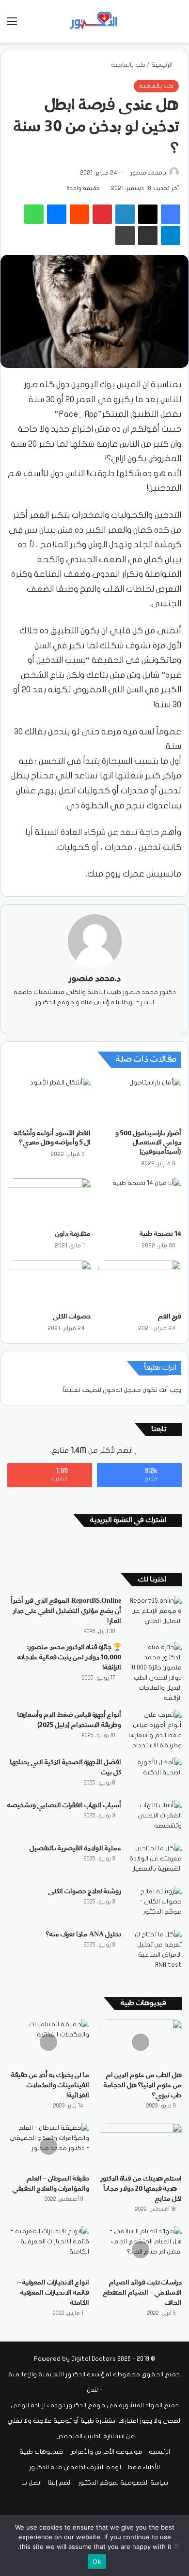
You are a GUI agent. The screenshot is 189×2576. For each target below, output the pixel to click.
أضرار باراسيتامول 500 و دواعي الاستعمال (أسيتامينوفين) (148, 1142)
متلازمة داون (73, 1234)
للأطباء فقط (144, 2467)
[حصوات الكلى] (49, 1284)
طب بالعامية (128, 65)
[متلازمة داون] (49, 1201)
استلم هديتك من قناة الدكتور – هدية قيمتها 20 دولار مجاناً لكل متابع (141, 2189)
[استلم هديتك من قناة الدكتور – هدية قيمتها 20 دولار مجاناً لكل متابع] (141, 2146)
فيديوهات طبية (41, 2452)
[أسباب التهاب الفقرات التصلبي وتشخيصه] (155, 1819)
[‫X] (101, 1018)
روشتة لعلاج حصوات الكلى (85, 1891)
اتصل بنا (31, 2483)
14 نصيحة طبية (160, 1234)
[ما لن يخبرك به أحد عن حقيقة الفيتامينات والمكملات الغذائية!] (48, 2042)
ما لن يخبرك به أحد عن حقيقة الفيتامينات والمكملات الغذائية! (50, 2085)
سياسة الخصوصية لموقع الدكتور (123, 2483)
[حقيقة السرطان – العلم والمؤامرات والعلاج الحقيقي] (48, 2146)
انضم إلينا (60, 2483)
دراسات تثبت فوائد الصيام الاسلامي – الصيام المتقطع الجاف (142, 2293)
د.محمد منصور (148, 173)
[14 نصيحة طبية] (140, 1201)
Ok (97, 2561)
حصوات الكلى (72, 1317)
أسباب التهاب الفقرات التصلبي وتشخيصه (64, 1805)
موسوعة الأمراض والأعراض (106, 2452)
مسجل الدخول (122, 1390)
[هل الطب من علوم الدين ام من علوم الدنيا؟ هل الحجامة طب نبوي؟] (141, 2042)
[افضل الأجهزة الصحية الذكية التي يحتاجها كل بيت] (155, 1776)
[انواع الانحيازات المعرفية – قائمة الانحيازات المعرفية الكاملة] (48, 2249)
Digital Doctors (94, 2359)
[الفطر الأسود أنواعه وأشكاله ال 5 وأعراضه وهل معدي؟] (49, 1101)
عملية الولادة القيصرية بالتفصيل (75, 1848)
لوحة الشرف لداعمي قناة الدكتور (75, 2467)
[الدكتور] (94, 21)
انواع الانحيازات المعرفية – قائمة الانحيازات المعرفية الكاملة (53, 2293)
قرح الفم (170, 1317)
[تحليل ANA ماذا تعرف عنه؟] (155, 1950)
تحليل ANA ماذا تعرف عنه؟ (84, 1934)
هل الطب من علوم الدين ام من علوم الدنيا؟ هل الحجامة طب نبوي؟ (143, 2085)
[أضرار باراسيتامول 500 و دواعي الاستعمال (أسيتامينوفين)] (140, 1101)
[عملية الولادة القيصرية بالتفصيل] (155, 1862)
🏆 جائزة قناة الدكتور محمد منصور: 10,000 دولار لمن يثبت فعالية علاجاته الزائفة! (69, 1657)
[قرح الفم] (140, 1284)
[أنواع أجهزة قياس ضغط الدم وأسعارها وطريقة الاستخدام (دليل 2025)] (155, 1730)
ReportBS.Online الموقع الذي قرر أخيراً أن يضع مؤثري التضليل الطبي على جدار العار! (66, 1611)
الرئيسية (163, 65)
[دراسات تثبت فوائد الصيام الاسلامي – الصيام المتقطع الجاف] (141, 2249)
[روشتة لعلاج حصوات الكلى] (155, 1905)
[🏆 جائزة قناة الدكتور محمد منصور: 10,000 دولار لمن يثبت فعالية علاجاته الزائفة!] (155, 1673)
